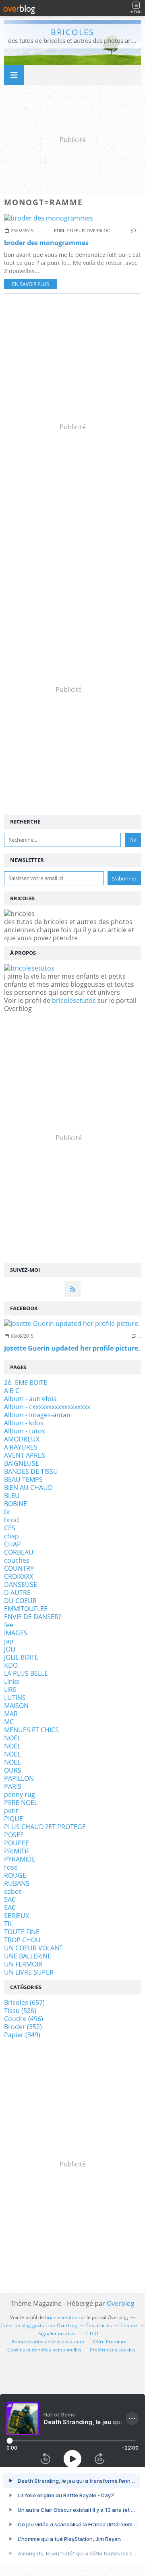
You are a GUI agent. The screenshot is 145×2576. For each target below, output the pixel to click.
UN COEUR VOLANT (33, 1948)
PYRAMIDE (20, 1859)
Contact (129, 2325)
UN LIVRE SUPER (29, 1972)
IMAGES (16, 1633)
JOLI (10, 1649)
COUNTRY (19, 1568)
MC (9, 1722)
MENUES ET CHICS (31, 1730)
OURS (13, 1770)
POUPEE (17, 1843)
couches (17, 1560)
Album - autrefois (30, 1399)
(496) (24, 2019)
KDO (11, 1665)
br (7, 1512)
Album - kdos (24, 1423)
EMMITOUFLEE (26, 1609)
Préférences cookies (113, 2350)
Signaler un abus (58, 2333)
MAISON (16, 1706)
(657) (24, 2002)
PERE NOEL (21, 1803)
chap (11, 1536)
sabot (13, 1891)
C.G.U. (92, 2333)
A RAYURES (21, 1447)
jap (9, 1641)
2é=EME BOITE (26, 1383)
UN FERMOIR (23, 1964)
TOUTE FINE (22, 1932)
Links (12, 1681)
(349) (22, 2035)
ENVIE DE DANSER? (33, 1617)
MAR (11, 1714)
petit (11, 1811)
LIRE (10, 1689)
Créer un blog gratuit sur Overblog (39, 2325)
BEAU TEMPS (23, 1479)
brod (11, 1520)
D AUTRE (17, 1593)
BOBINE (16, 1504)
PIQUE (13, 1819)
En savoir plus (31, 284)
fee (9, 1625)
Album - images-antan (37, 1415)
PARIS (13, 1786)
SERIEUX (17, 1916)
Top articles (99, 2325)
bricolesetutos (74, 1000)
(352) (23, 2027)
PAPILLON (19, 1778)
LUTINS (15, 1698)
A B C (12, 1391)
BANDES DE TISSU (31, 1471)
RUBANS (17, 1883)
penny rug (20, 1794)
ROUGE (15, 1875)
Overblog (121, 2303)
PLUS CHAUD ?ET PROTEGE (45, 1827)
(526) (20, 2011)
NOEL (12, 1738)
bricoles (72, 32)
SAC (10, 1899)
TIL (8, 1924)
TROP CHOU (22, 1940)
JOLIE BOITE (21, 1657)
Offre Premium (110, 2342)
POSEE (14, 1835)
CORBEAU (19, 1552)
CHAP (12, 1544)
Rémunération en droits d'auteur (48, 2342)
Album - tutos (25, 1431)
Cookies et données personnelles (44, 2350)
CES (10, 1528)
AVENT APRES (25, 1455)
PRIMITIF (17, 1851)
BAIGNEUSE (22, 1463)
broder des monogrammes (46, 243)
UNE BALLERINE (28, 1956)
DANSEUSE (21, 1584)
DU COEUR (20, 1601)
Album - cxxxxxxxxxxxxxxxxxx (47, 1407)
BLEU (12, 1496)
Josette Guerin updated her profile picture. (72, 1348)
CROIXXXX (19, 1576)
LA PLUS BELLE (26, 1673)
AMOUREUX (22, 1439)
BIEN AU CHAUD (28, 1488)
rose (11, 1867)
